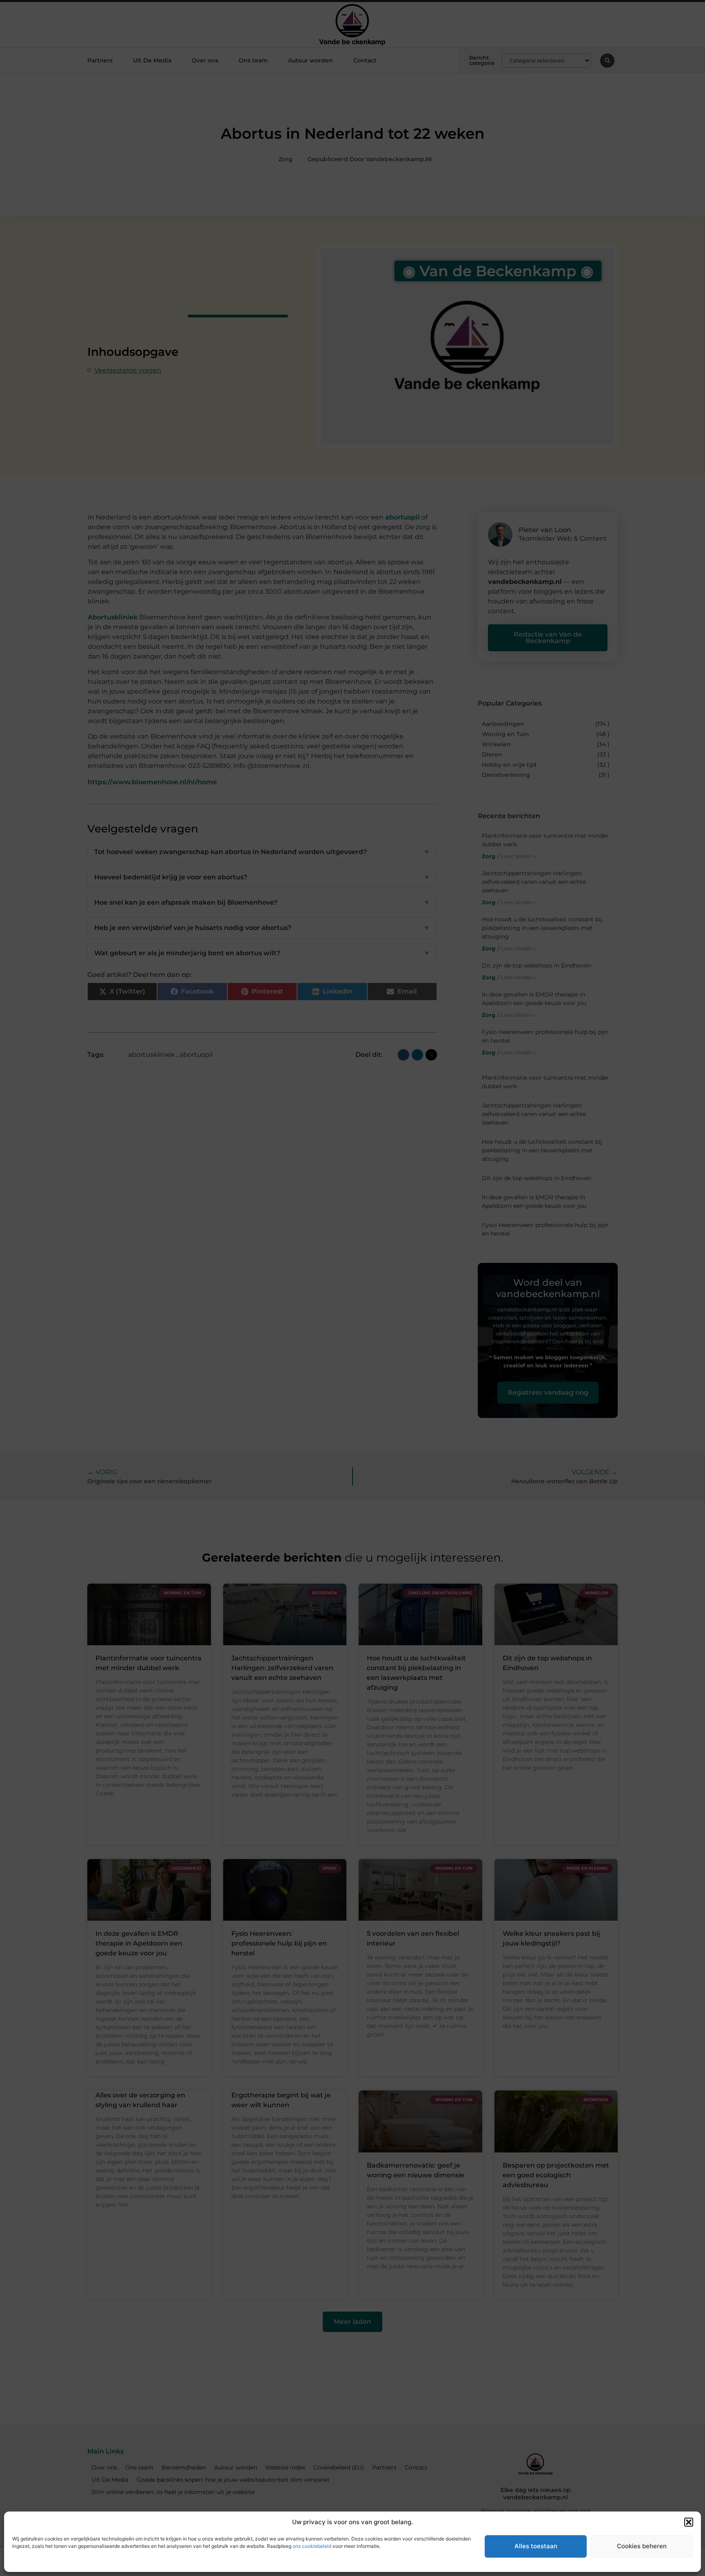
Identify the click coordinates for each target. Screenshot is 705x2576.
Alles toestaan (536, 2546)
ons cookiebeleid (312, 2546)
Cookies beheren (642, 2546)
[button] (689, 2522)
